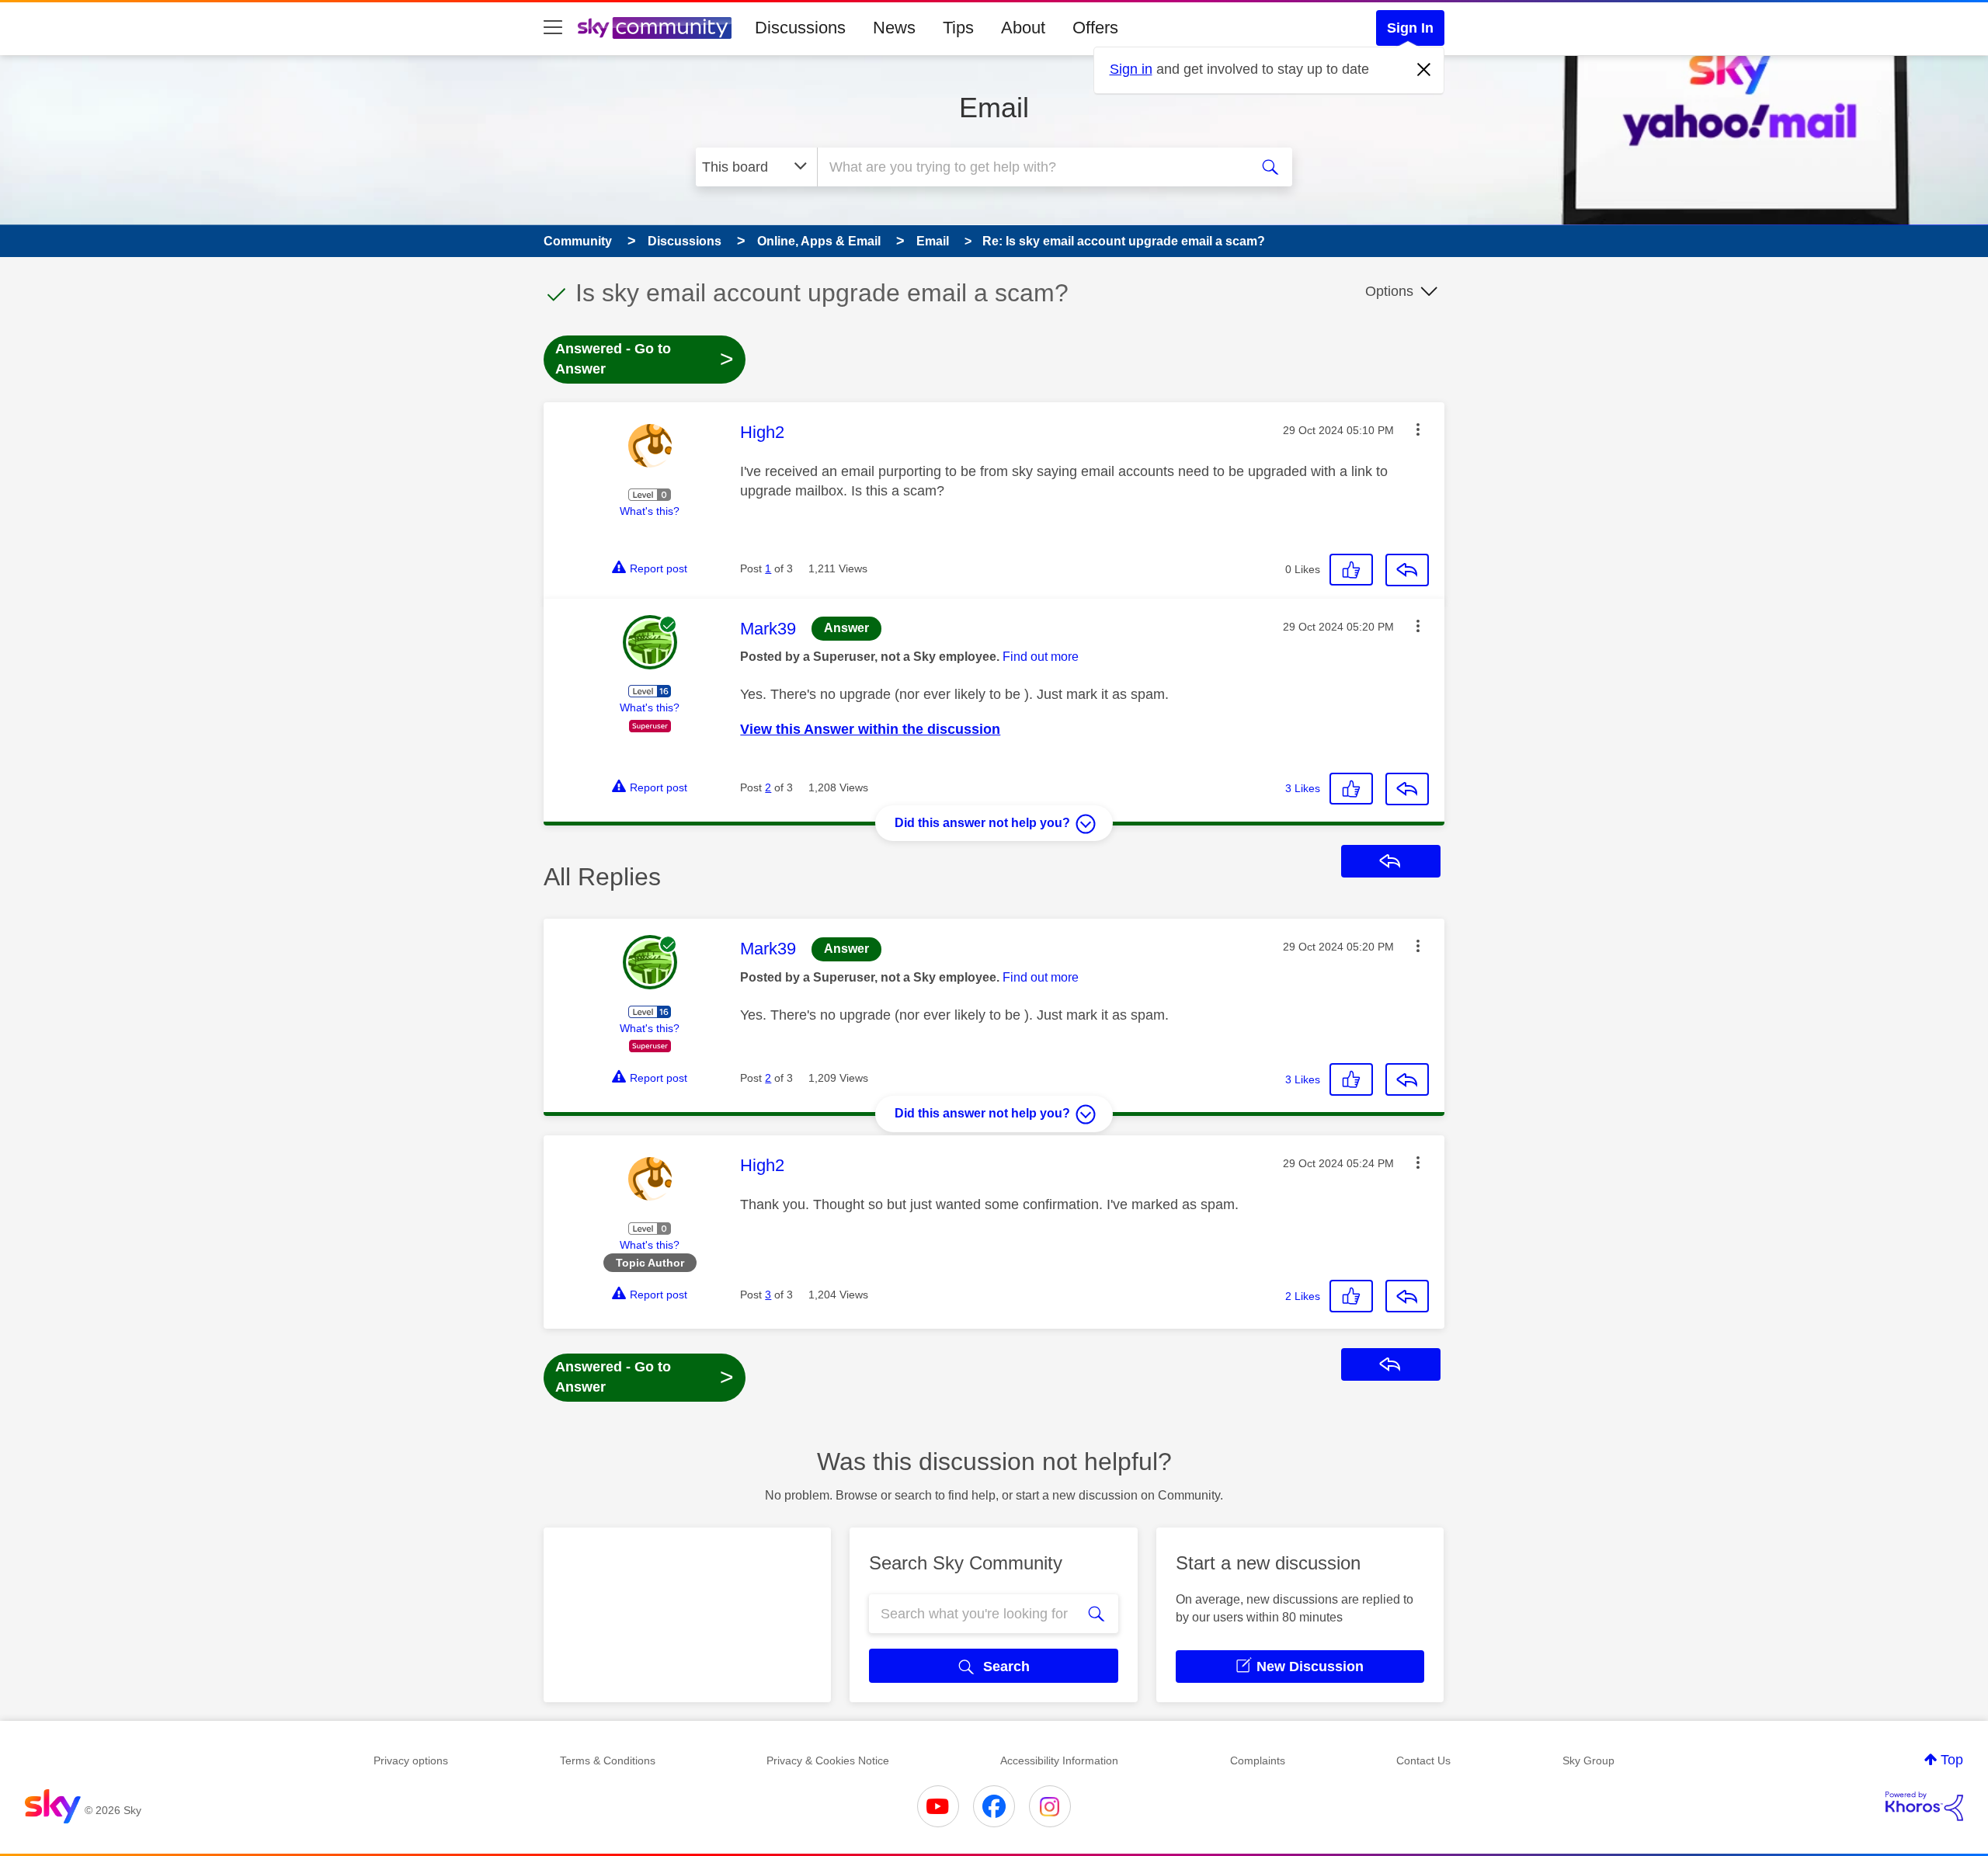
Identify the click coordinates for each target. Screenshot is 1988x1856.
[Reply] (1407, 570)
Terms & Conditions (608, 1760)
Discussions (800, 28)
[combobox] (1031, 167)
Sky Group (1588, 1760)
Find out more (1041, 657)
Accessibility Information (1059, 1760)
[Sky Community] (655, 28)
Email (994, 108)
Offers (1095, 28)
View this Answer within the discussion (870, 729)
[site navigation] (553, 28)
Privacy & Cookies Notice (828, 1760)
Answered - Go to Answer (645, 359)
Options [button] (1389, 291)
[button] (1418, 429)
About (1023, 28)
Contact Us (1423, 1760)
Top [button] (1952, 1760)
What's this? (650, 511)
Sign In (1410, 28)
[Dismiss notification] (1424, 70)
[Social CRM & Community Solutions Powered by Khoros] (1924, 1806)
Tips (958, 28)
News (894, 28)
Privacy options (411, 1760)
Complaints (1258, 1760)
